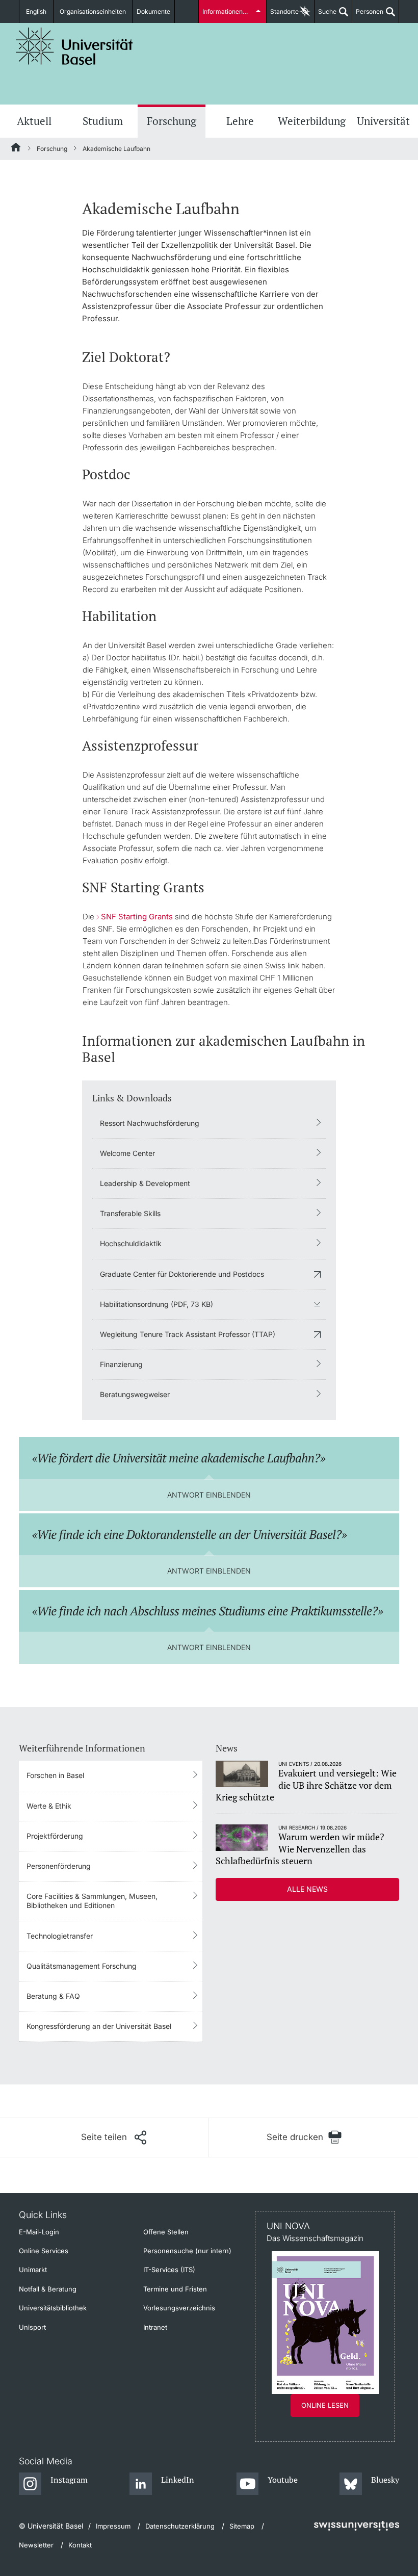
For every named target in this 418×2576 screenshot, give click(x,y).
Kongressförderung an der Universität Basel (99, 2026)
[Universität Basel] (74, 46)
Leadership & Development (145, 1183)
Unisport (32, 2327)
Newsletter (36, 2545)
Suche (325, 15)
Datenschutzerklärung (180, 2526)
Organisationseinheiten (93, 11)
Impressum (113, 2526)
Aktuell (34, 121)
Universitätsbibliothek (53, 2308)
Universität (383, 121)
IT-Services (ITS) (169, 2270)
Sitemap (242, 2526)
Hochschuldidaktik (131, 1243)
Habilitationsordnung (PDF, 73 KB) (156, 1304)
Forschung (172, 121)
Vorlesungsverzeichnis (179, 2308)
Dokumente (153, 11)
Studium (103, 121)
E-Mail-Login (39, 2232)
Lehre (240, 121)
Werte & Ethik (49, 1806)
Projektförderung (55, 1836)
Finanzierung (121, 1364)
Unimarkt (33, 2270)
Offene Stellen (166, 2232)
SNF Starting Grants (137, 917)
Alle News (307, 1889)
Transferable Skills (130, 1213)
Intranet (155, 2327)
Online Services (44, 2251)
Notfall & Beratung (48, 2289)
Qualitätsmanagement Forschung (82, 1966)
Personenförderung (59, 1866)
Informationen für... (229, 11)
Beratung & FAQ (53, 1996)
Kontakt (80, 2545)
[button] (114, 2137)
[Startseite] (16, 149)
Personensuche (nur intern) (187, 2251)
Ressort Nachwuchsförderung (150, 1123)
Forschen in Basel (55, 1775)
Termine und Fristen (175, 2289)
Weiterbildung (312, 121)
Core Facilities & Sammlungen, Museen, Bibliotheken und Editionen (92, 1901)
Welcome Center (127, 1153)
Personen (368, 15)
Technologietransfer (60, 1936)
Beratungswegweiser (135, 1394)
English (36, 11)
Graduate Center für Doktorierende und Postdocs (182, 1274)
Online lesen (325, 2405)
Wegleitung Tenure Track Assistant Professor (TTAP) (188, 1334)
